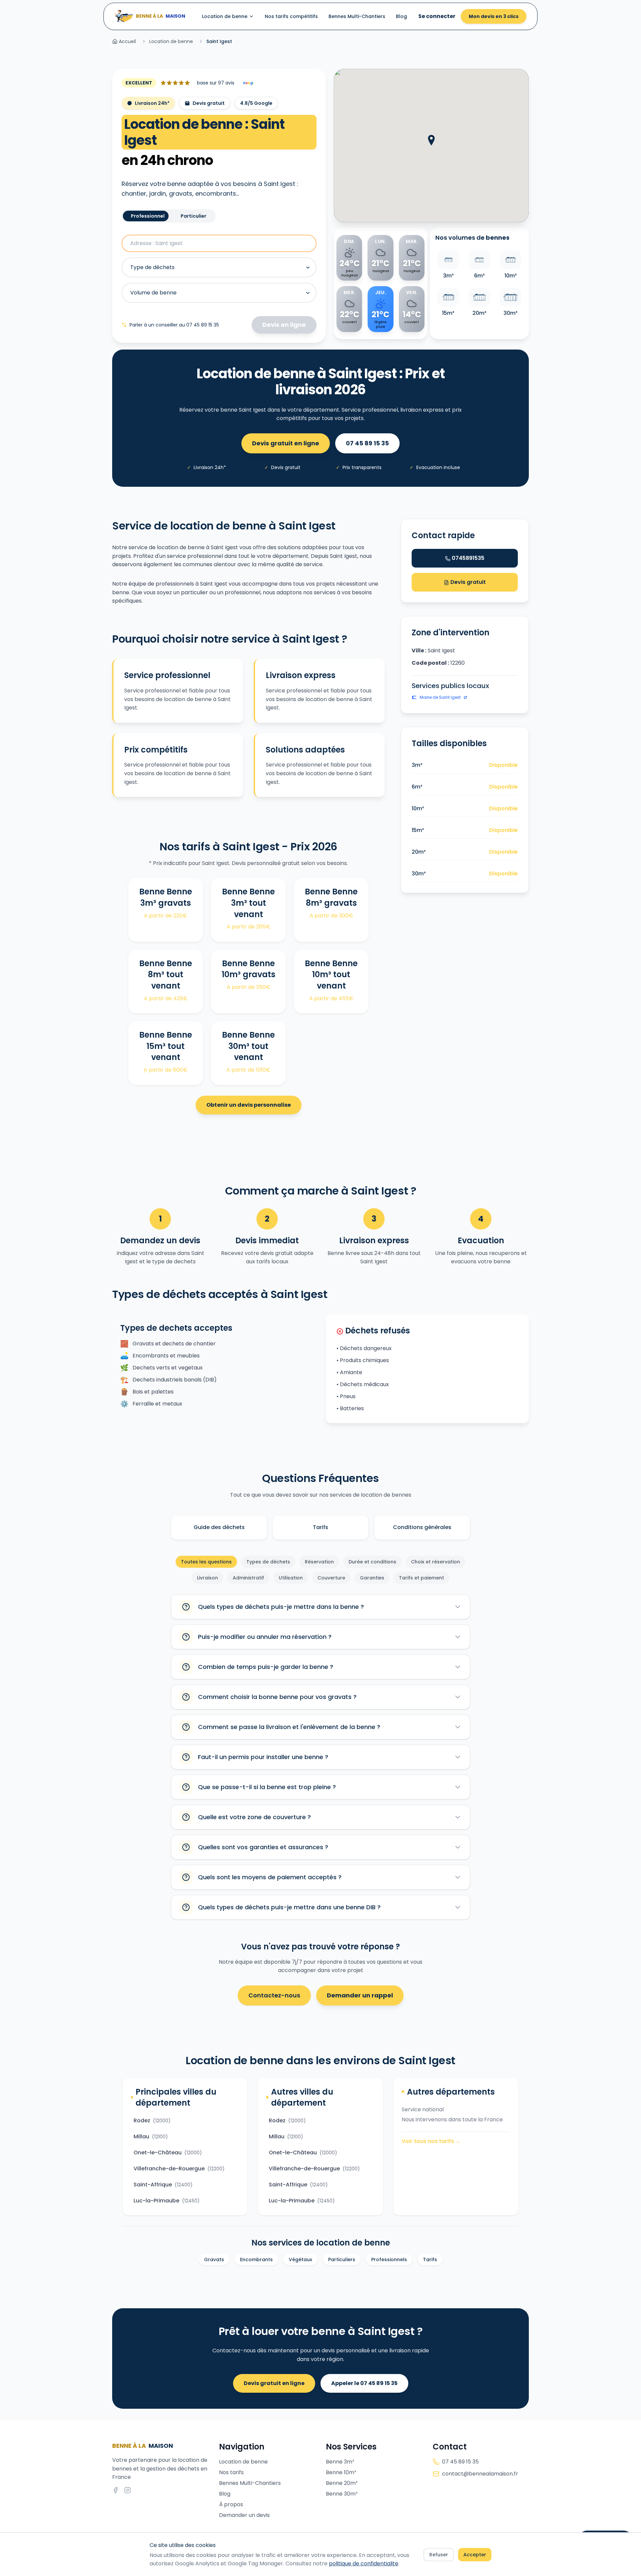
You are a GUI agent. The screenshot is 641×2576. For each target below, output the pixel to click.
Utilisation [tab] (291, 1578)
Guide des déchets (219, 1527)
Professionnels (389, 2260)
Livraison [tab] (207, 1578)
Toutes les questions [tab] (206, 1562)
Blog (401, 16)
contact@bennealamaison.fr (480, 2474)
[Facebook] (116, 2490)
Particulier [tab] (193, 216)
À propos (231, 2504)
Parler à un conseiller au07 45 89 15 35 (174, 325)
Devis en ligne (284, 325)
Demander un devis (244, 2515)
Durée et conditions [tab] (372, 1562)
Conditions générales (422, 1527)
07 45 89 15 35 (367, 443)
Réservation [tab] (319, 1562)
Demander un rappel (360, 1995)
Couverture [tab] (331, 1578)
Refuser (439, 2555)
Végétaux (300, 2260)
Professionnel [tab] (148, 216)
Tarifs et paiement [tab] (421, 1578)
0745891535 (468, 558)
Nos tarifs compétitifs (291, 16)
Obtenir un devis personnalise (249, 1105)
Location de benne (225, 16)
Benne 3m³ (340, 2462)
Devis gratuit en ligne (286, 443)
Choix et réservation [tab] (436, 1562)
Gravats (214, 2260)
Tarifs (320, 1527)
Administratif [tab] (248, 1578)
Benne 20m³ (342, 2483)
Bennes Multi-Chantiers (357, 16)
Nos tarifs (231, 2472)
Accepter (475, 2555)
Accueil (127, 41)
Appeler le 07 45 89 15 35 (364, 2383)
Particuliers (342, 2260)
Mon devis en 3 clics (494, 16)
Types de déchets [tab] (268, 1562)
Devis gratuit (467, 582)
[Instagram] (128, 2490)
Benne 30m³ (342, 2494)
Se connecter (437, 16)
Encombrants (256, 2260)
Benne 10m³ (341, 2472)
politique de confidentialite (364, 2563)
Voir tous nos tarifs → (431, 2141)
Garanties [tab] (372, 1578)
